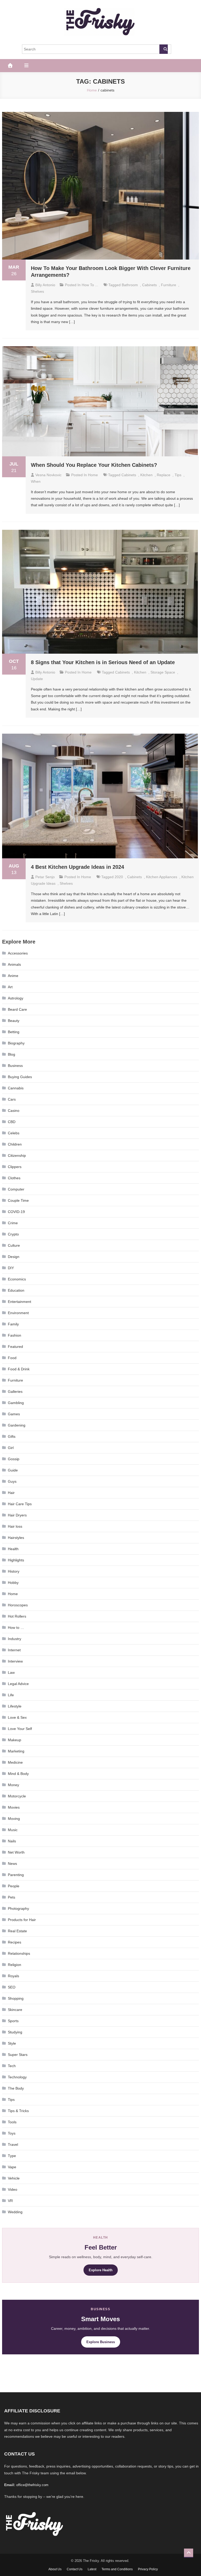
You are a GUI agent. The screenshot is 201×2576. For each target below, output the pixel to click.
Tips (11, 2100)
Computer (16, 1189)
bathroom (130, 285)
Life (11, 1695)
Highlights (16, 1560)
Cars (12, 1099)
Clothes (14, 1178)
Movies (14, 1807)
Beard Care (17, 1009)
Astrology (16, 998)
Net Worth (16, 1852)
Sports (13, 2021)
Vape (12, 2167)
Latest (92, 2569)
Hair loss (15, 1526)
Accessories (18, 953)
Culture (14, 1245)
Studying (15, 2032)
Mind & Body (18, 1774)
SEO (12, 1987)
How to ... (90, 285)
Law (11, 1672)
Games (14, 1414)
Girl (11, 1448)
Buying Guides (20, 1077)
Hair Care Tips (20, 1504)
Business (15, 1066)
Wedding (15, 2212)
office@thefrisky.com (32, 2485)
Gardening (17, 1425)
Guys (12, 1481)
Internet (14, 1650)
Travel (13, 2144)
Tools (12, 2122)
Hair (11, 1493)
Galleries (15, 1391)
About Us (55, 2569)
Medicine (15, 1762)
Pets (12, 1897)
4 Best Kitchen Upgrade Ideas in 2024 (77, 867)
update (37, 679)
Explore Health (101, 2270)
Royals (13, 1976)
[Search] (164, 49)
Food (12, 1358)
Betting (14, 1032)
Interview (15, 1661)
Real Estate (17, 1931)
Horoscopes (18, 1605)
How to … (16, 1628)
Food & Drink (19, 1369)
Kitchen (146, 475)
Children (15, 1144)
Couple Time (18, 1200)
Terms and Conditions (117, 2569)
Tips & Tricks (18, 2111)
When (36, 481)
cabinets (149, 285)
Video (13, 2189)
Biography (16, 1043)
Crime (13, 1223)
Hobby (13, 1583)
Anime (13, 976)
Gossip (14, 1459)
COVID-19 (16, 1212)
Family (13, 1324)
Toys (12, 2133)
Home (93, 475)
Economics (17, 1279)
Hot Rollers (17, 1616)
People (14, 1886)
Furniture (169, 285)
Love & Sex (17, 1717)
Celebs (14, 1133)
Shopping (16, 1998)
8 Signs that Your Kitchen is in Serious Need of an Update (103, 662)
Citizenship (17, 1155)
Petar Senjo (45, 877)
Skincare (15, 2010)
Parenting (16, 1875)
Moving (14, 1819)
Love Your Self (20, 1729)
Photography (18, 1908)
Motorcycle (17, 1796)
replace (164, 475)
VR (10, 2201)
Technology (17, 2077)
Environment (18, 1313)
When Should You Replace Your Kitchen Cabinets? (94, 465)
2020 (119, 877)
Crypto (13, 1234)
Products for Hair (22, 1920)
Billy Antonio (45, 285)
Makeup (15, 1740)
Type (12, 2156)
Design (14, 1257)
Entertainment (19, 1302)
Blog (12, 1054)
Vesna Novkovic (48, 475)
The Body (16, 2088)
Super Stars (18, 2055)
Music (13, 1830)
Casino (14, 1111)
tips (178, 475)
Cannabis (16, 1088)
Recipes (15, 1942)
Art (10, 987)
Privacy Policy (148, 2569)
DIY (11, 1268)
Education (16, 1290)
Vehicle (14, 2178)
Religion (15, 1965)
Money (13, 1785)
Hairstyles (16, 1538)
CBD (12, 1122)
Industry (15, 1639)
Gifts (12, 1436)
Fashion (15, 1335)
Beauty (14, 1021)
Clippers (15, 1167)
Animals (14, 964)
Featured (15, 1347)
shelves (37, 291)
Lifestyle (15, 1706)
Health (13, 1549)
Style (12, 2043)
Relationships (19, 1953)
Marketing (16, 1751)
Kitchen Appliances (162, 877)
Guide (13, 1470)
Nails (12, 1841)
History (14, 1571)
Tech (12, 2066)
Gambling (16, 1403)
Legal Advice (18, 1684)
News (12, 1864)
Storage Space (163, 672)
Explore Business (101, 2342)
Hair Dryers (17, 1515)
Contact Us (75, 2569)
